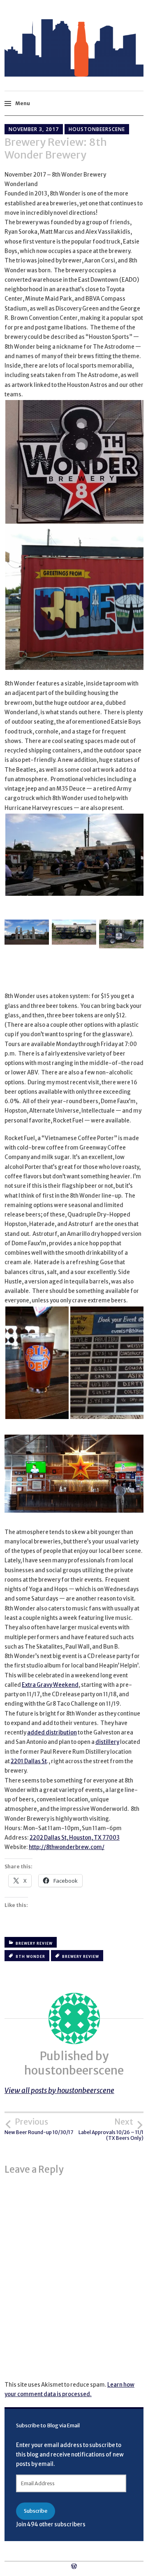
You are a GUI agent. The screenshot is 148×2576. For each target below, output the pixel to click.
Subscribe (36, 2511)
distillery (107, 1742)
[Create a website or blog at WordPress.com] (74, 2567)
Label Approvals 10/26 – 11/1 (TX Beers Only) (111, 2129)
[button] (27, 934)
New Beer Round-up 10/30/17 (39, 2126)
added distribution (52, 1733)
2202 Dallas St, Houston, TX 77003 (75, 1838)
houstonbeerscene (97, 129)
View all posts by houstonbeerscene (59, 2091)
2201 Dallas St (29, 1761)
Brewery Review (34, 1943)
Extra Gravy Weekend (50, 1685)
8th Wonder (30, 1957)
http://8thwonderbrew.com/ (67, 1847)
